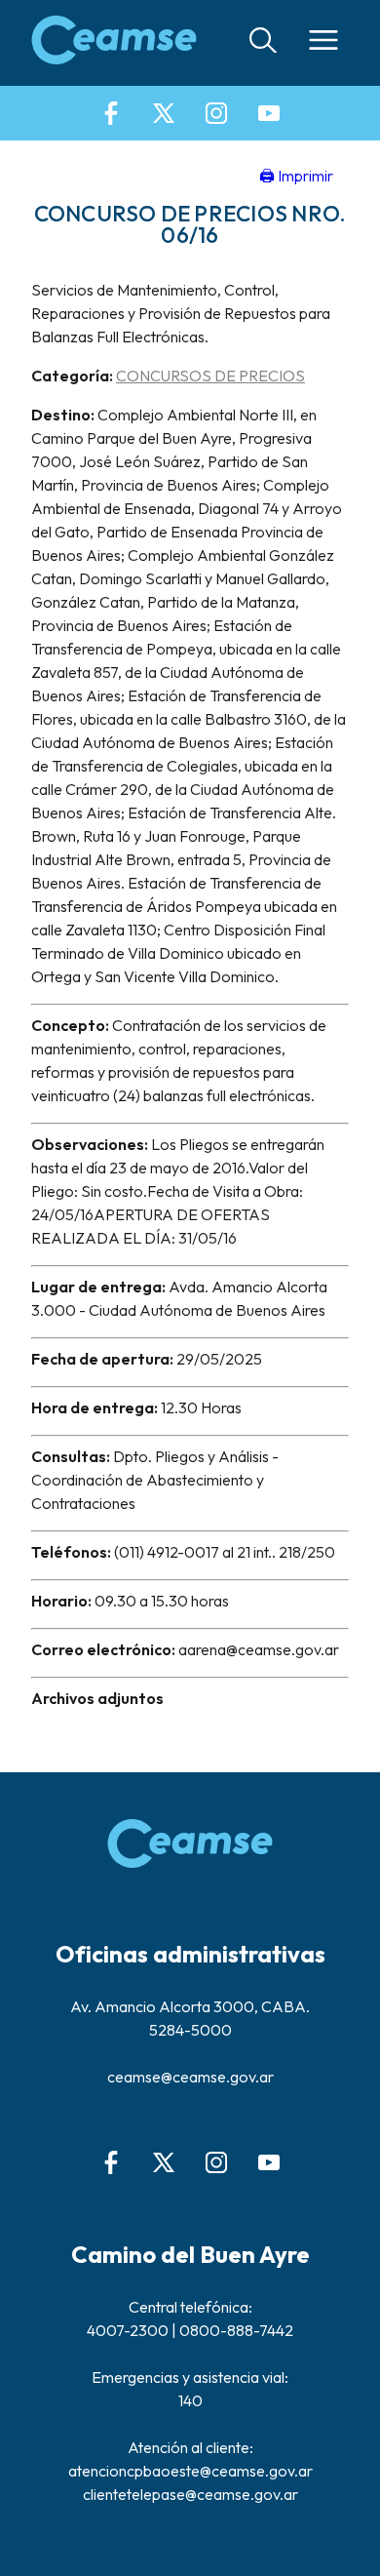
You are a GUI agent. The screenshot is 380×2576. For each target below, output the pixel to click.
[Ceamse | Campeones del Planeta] (114, 43)
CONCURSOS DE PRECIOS (210, 376)
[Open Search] (263, 43)
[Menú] (323, 43)
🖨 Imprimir (296, 176)
